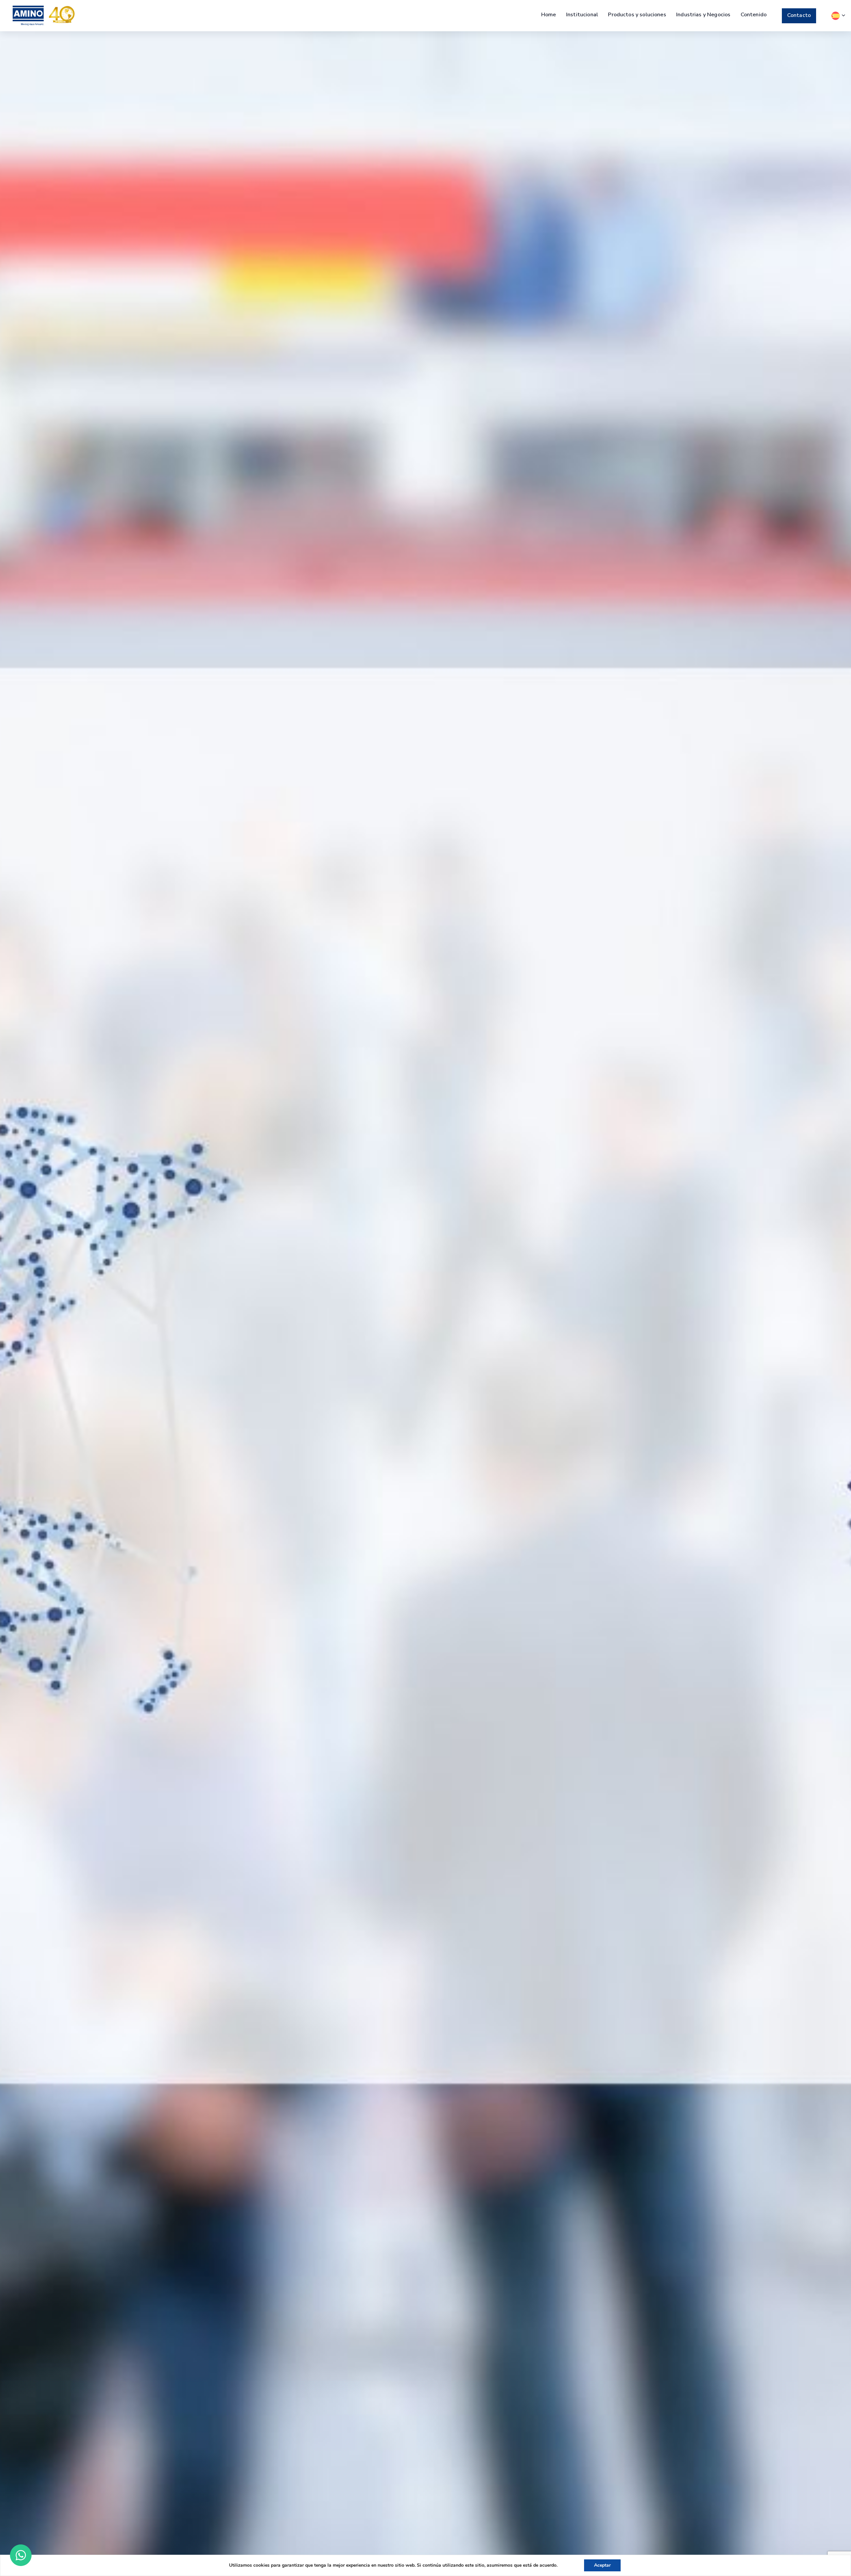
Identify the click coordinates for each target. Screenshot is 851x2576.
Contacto (799, 15)
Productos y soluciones (637, 15)
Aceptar (602, 2565)
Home (549, 15)
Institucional (582, 15)
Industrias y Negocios (703, 15)
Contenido (754, 15)
